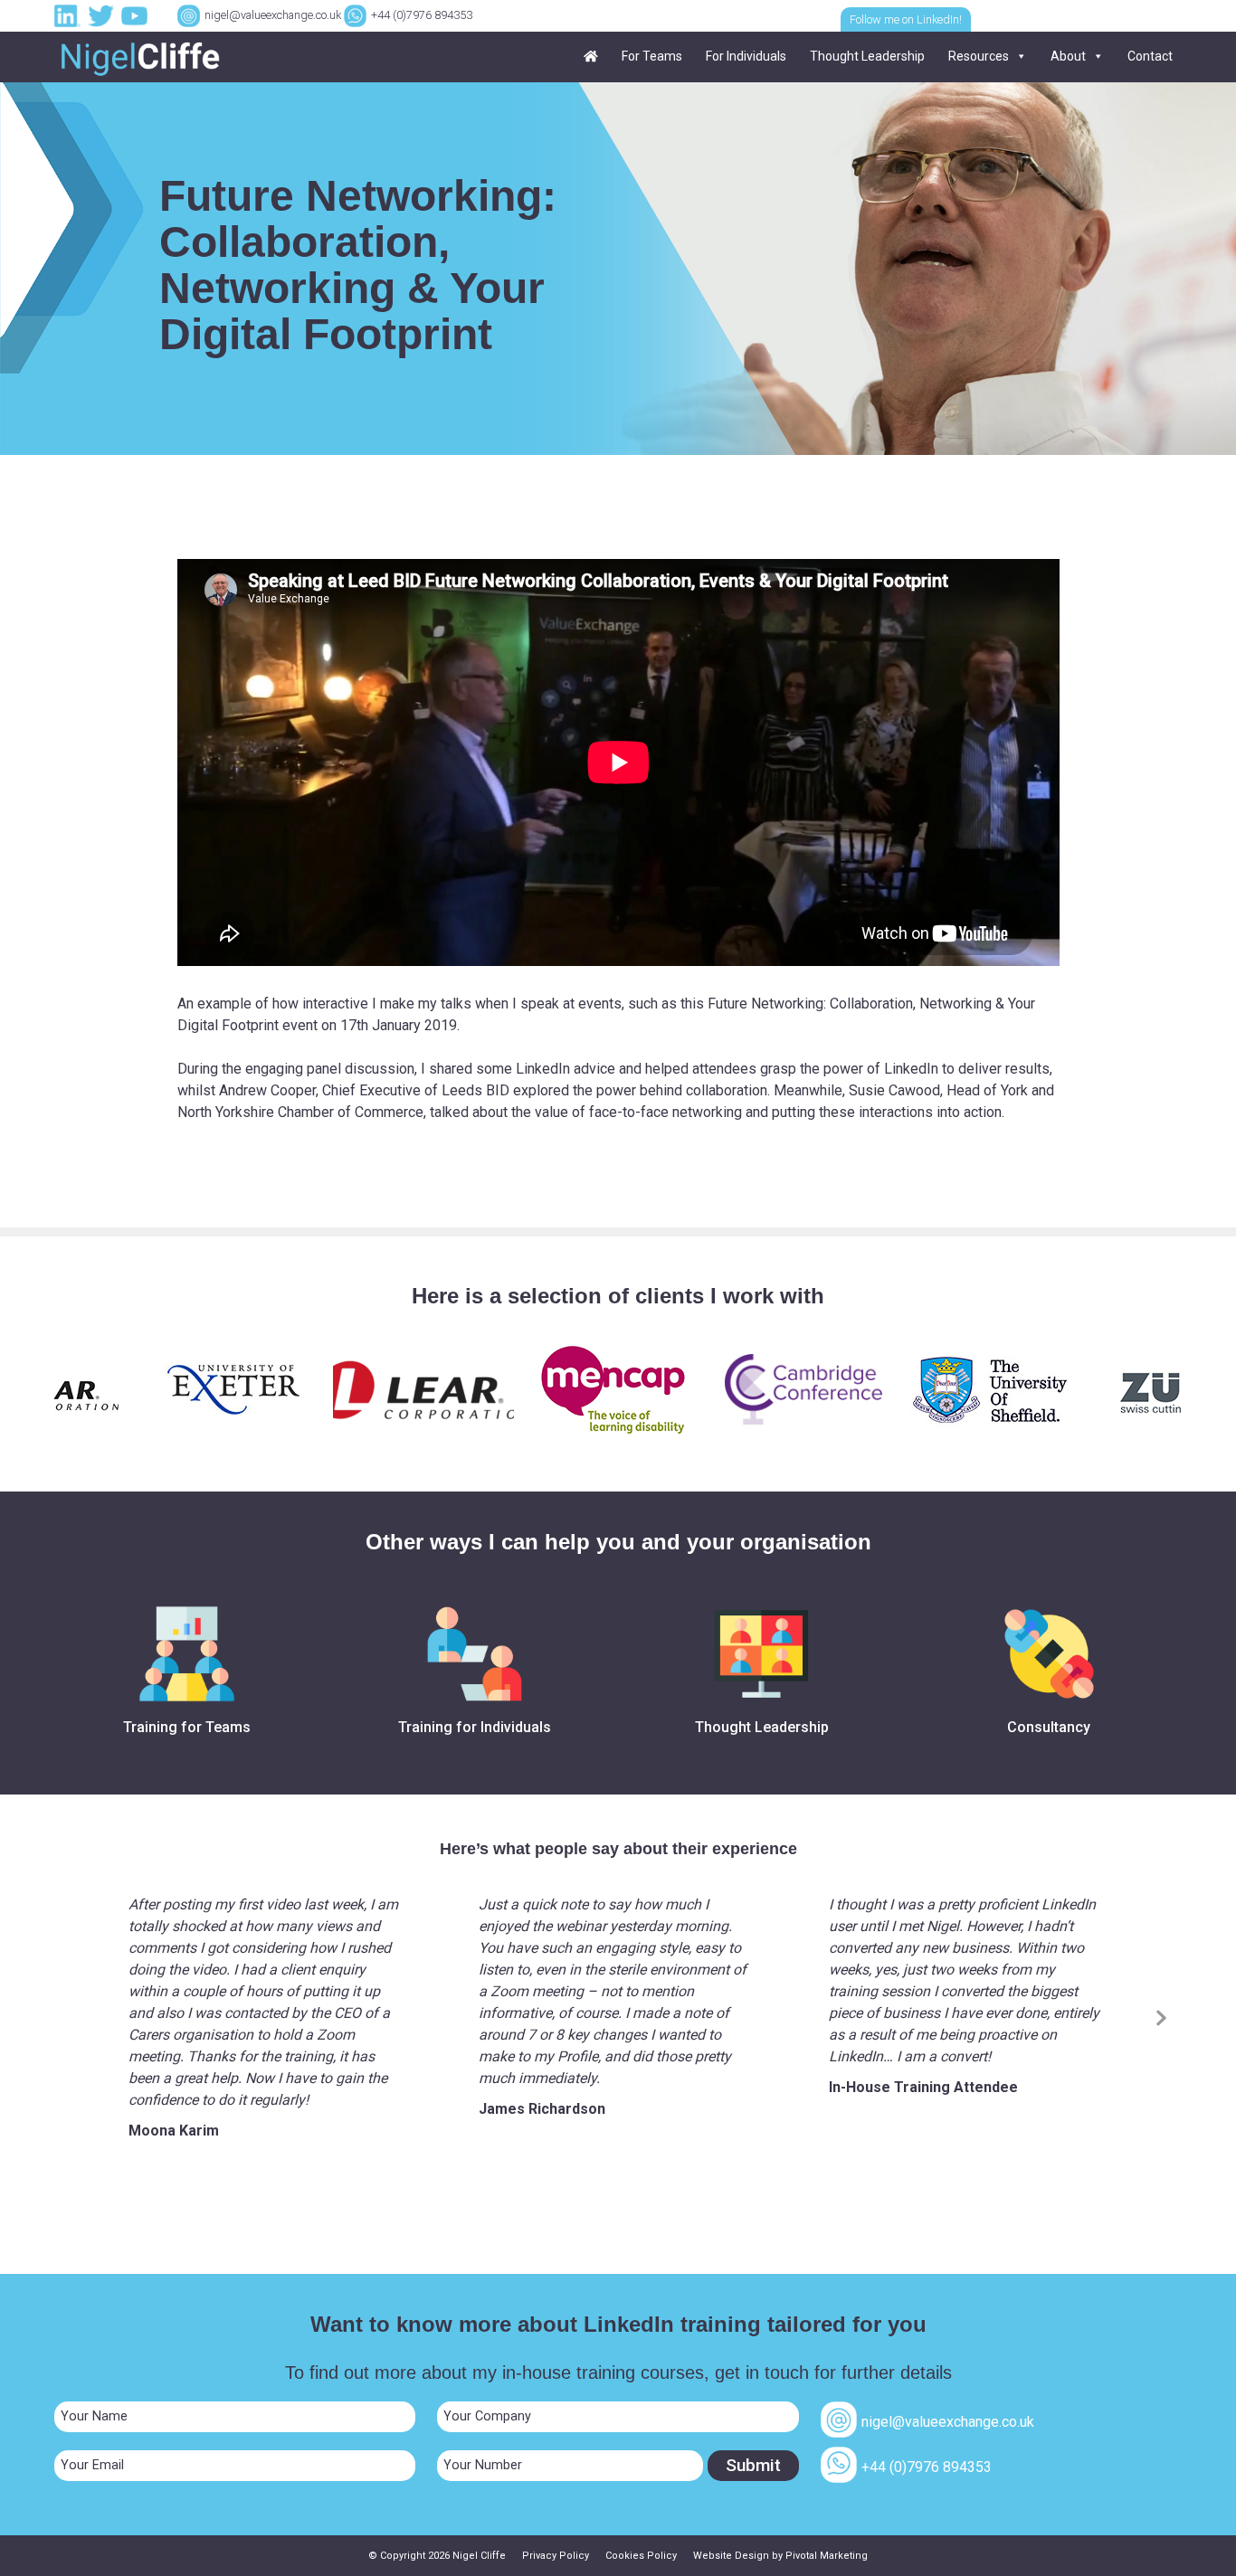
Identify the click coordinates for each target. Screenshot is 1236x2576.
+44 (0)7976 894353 (422, 15)
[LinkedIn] (70, 15)
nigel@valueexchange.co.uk (273, 15)
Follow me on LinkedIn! (906, 19)
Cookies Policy (641, 2556)
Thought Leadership (867, 56)
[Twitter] (103, 15)
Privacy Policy (556, 2556)
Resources (979, 56)
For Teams (652, 56)
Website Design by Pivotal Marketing (780, 2556)
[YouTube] (137, 15)
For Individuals (746, 56)
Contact (1150, 56)
